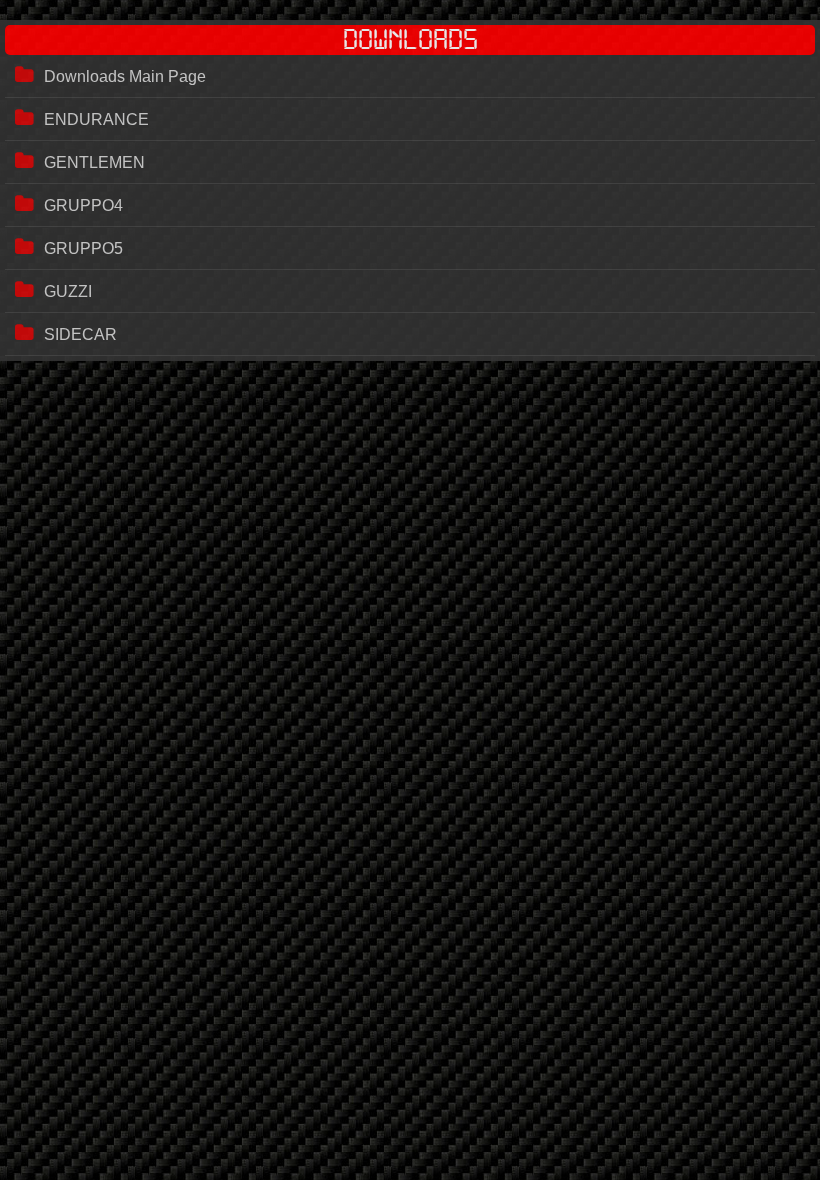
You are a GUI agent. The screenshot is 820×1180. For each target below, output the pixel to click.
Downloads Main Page (125, 76)
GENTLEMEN (94, 162)
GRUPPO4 (83, 205)
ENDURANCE (96, 119)
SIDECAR (80, 334)
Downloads (410, 40)
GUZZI (68, 291)
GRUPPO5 (83, 248)
